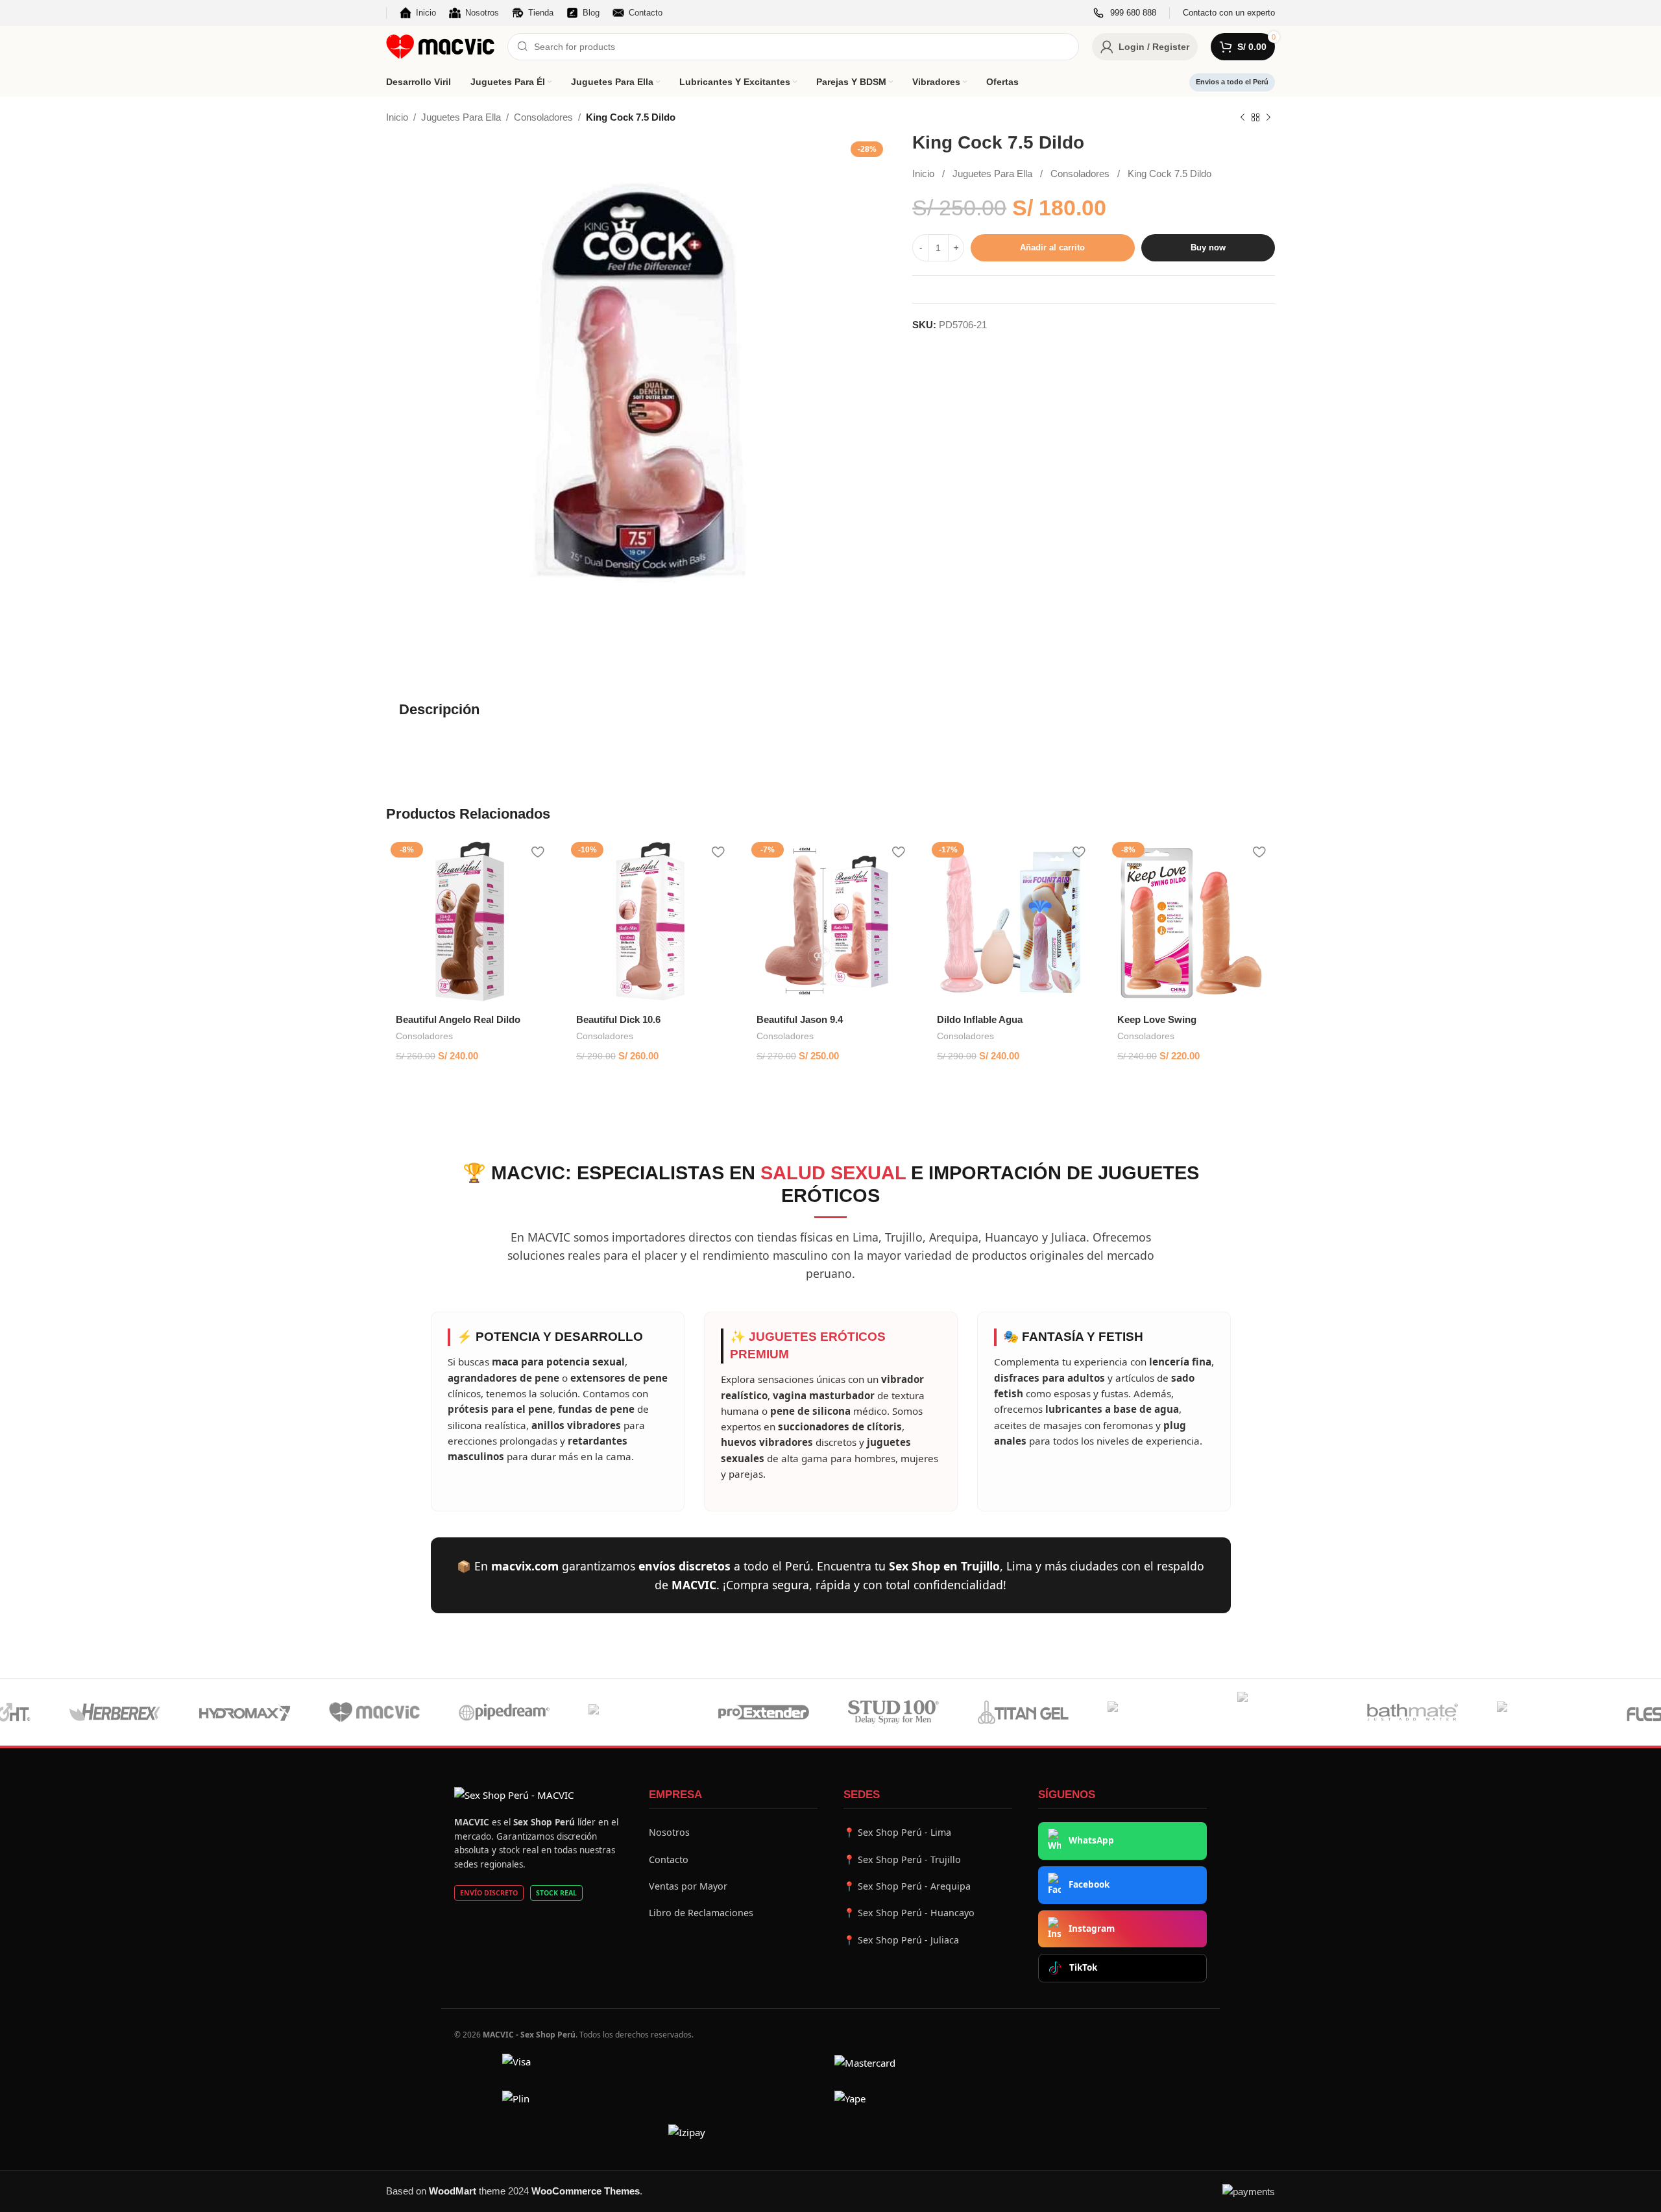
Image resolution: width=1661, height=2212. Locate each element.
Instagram (1092, 1929)
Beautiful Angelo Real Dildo (458, 1019)
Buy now (1208, 248)
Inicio (397, 117)
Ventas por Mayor (688, 1886)
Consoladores (543, 117)
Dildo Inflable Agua (980, 1019)
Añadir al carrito (1052, 248)
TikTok (1083, 1967)
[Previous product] (1243, 118)
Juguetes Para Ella (461, 117)
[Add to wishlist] (537, 852)
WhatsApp (1091, 1840)
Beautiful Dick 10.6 (618, 1019)
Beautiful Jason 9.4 (800, 1019)
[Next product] (1268, 118)
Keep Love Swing (1157, 1019)
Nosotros (669, 1832)
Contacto (669, 1859)
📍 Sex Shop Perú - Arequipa (907, 1886)
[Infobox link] (1125, 13)
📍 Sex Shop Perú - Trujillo (902, 1859)
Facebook (1089, 1884)
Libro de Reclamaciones (701, 1913)
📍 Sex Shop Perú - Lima (897, 1832)
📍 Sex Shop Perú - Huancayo (909, 1913)
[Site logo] (440, 46)
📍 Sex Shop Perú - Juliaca (901, 1940)
